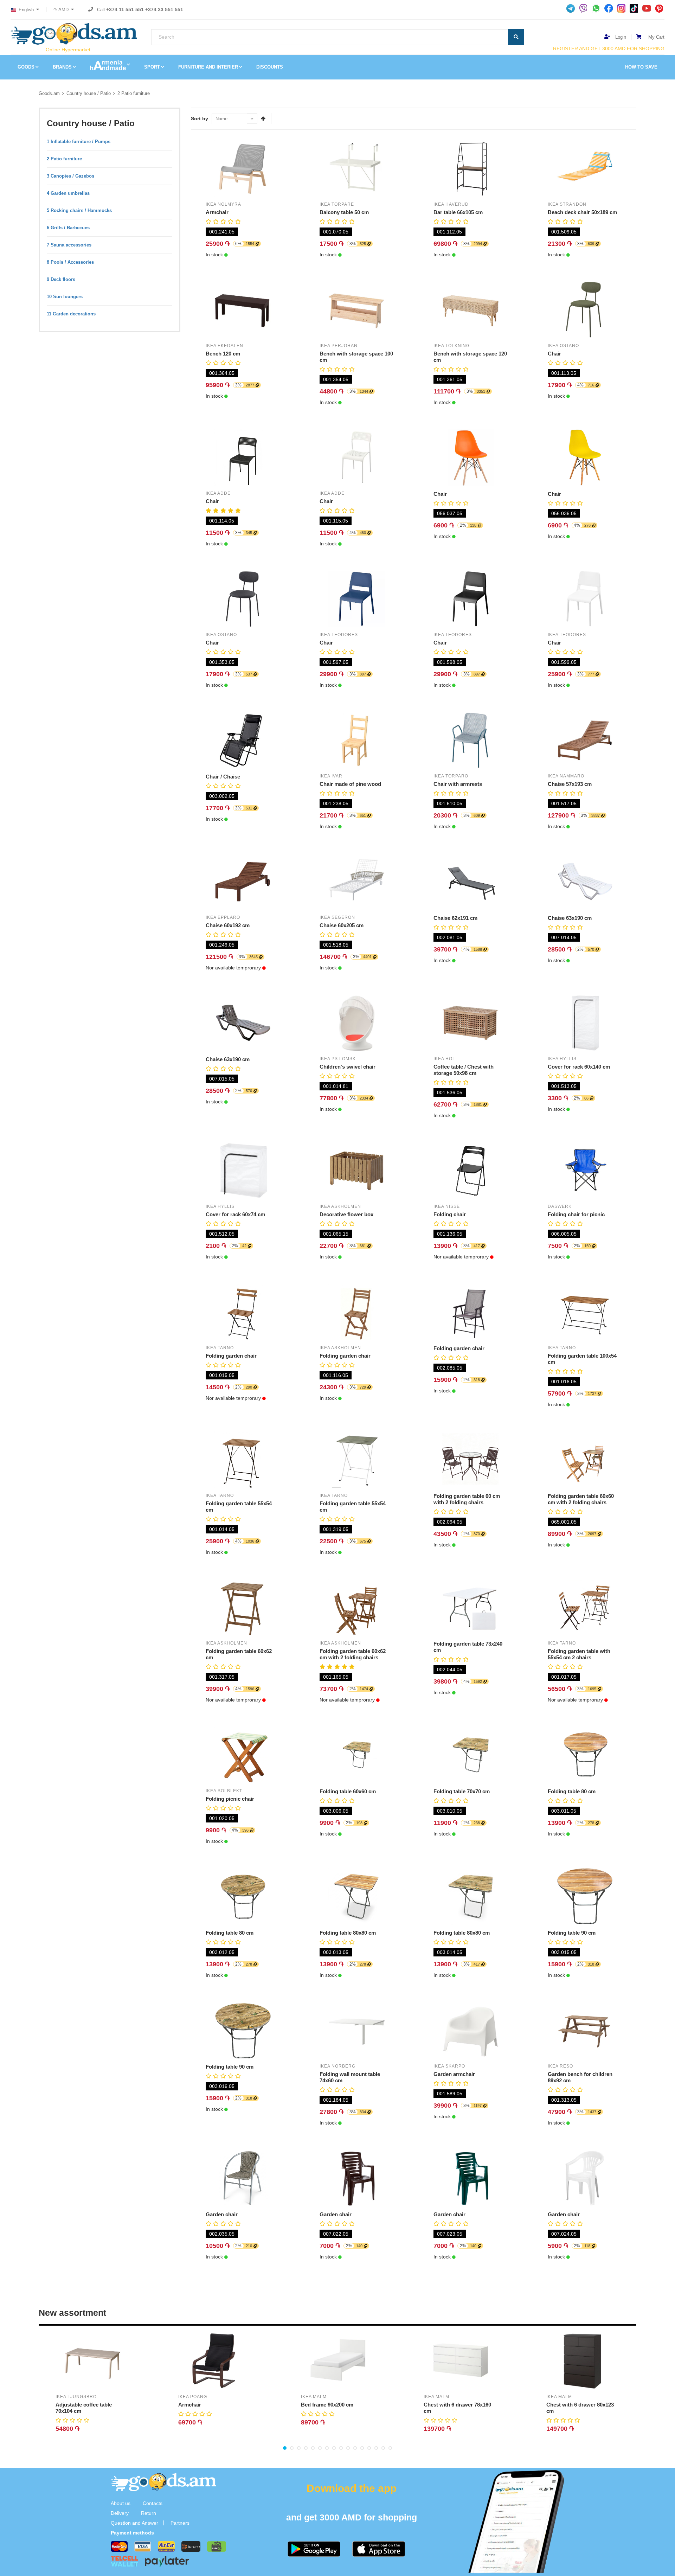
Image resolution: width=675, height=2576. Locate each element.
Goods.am (49, 93)
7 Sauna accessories (69, 245)
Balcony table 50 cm (344, 212)
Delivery (120, 2513)
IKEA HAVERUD (451, 204)
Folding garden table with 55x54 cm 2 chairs (579, 1654)
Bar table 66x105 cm (458, 212)
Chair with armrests (458, 784)
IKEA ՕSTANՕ (563, 346)
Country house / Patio (89, 93)
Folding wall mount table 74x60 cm (350, 2077)
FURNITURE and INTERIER (208, 67)
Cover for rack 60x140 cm (579, 1067)
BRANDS (62, 67)
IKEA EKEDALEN (224, 346)
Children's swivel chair (348, 1067)
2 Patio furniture (134, 93)
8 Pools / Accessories (70, 262)
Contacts (153, 2503)
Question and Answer (134, 2523)
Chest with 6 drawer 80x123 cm (580, 2408)
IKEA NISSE (447, 1206)
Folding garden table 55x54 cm (239, 1507)
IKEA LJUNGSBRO (76, 2397)
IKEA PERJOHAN (339, 346)
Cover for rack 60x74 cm (235, 1214)
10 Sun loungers (65, 297)
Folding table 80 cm (572, 1791)
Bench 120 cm (223, 354)
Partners (180, 2523)
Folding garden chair (231, 1356)
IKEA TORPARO (451, 776)
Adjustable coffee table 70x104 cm (84, 2408)
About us (121, 2503)
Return (149, 2513)
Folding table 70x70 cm (462, 1791)
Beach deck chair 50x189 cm (582, 212)
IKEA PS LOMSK (338, 1059)
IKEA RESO (560, 2066)
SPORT (152, 67)
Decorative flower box (346, 1214)
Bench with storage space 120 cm (470, 357)
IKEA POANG (193, 2397)
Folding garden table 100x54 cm (582, 1359)
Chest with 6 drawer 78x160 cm (457, 2408)
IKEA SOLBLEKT (224, 1791)
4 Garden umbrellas (68, 193)
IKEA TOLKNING (452, 346)
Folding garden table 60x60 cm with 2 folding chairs (581, 1499)
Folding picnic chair (230, 1799)
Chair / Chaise (223, 777)
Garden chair (222, 2214)
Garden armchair (454, 2074)
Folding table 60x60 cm (348, 1791)
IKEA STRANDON (567, 204)
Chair (554, 354)
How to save (641, 67)
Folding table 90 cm (572, 1933)
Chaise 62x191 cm (455, 918)
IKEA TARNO (220, 1348)
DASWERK (560, 1206)
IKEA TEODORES (339, 635)
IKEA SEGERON (337, 917)
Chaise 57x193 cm (570, 784)
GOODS (26, 67)
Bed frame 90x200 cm (327, 2405)
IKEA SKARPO (449, 2066)
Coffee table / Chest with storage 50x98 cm (464, 1070)
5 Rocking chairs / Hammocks (79, 210)
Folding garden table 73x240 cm (468, 1647)
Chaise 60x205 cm (342, 925)
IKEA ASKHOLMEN (340, 1206)
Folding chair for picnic (576, 1214)
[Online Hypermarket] (74, 34)
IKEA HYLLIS (562, 1059)
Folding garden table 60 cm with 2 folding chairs (467, 1499)
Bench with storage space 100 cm (356, 357)
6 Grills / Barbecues (68, 228)
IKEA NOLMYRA (223, 204)
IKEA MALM (314, 2397)
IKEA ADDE (218, 493)
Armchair (217, 212)
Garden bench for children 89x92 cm (580, 2077)
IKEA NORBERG (337, 2066)
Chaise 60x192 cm (228, 925)
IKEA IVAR (331, 776)
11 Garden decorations (71, 314)
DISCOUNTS (270, 67)
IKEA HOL (444, 1059)
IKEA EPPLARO (223, 917)
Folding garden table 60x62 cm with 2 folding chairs (353, 1654)
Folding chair (450, 1214)
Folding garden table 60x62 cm (239, 1654)
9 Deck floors (61, 279)
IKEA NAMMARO (566, 776)
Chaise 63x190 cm (570, 918)
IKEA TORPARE (337, 204)
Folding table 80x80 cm (348, 1933)
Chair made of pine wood (350, 784)
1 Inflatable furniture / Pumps (79, 142)
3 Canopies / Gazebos (70, 176)
